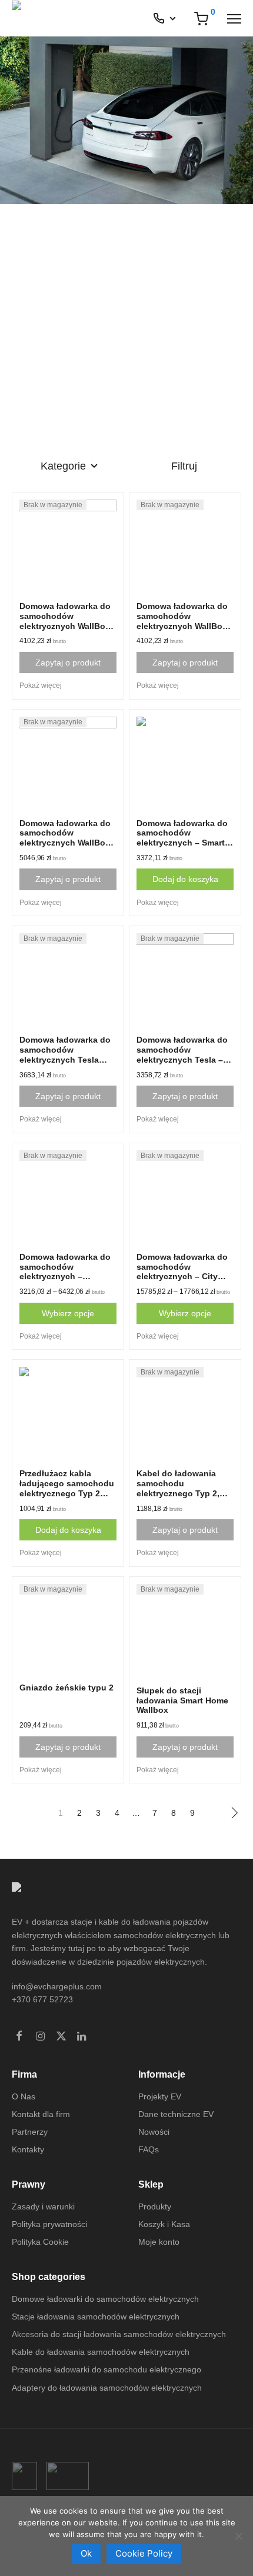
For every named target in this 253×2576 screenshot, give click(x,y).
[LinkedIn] (82, 2037)
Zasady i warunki (43, 2206)
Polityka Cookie (40, 2242)
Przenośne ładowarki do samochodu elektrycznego (106, 2369)
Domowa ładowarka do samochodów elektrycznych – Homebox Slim (65, 1272)
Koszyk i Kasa (164, 2224)
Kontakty (28, 2149)
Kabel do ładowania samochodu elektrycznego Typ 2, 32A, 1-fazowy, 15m (178, 1488)
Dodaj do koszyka (185, 879)
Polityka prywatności (49, 2224)
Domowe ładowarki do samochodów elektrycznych (105, 2299)
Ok (86, 2553)
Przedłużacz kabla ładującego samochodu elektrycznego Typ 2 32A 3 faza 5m (67, 1488)
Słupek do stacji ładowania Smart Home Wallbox (182, 1700)
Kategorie (63, 466)
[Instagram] (40, 2037)
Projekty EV (160, 2096)
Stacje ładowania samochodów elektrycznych (96, 2317)
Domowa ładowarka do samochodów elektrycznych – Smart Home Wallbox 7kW (182, 838)
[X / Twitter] (61, 2037)
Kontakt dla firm (41, 2114)
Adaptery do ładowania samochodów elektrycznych (107, 2388)
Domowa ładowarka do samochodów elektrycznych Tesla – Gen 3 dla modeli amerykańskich (182, 1059)
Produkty (155, 2206)
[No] (238, 2536)
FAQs (149, 2149)
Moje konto (159, 2242)
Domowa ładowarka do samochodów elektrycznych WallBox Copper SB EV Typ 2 (65, 838)
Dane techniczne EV (176, 2114)
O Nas (24, 2096)
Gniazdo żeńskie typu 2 (66, 1688)
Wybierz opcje (68, 1313)
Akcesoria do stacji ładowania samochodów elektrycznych (119, 2334)
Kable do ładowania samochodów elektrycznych (101, 2352)
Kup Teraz (46, 400)
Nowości (154, 2132)
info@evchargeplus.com (57, 1986)
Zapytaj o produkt (68, 663)
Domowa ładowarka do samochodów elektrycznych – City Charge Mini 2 (182, 1272)
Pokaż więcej (41, 685)
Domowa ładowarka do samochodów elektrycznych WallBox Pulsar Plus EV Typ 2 (65, 621)
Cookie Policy (144, 2553)
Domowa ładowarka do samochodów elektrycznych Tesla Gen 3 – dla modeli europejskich (65, 1059)
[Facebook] (19, 2037)
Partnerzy (30, 2132)
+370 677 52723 (42, 1999)
